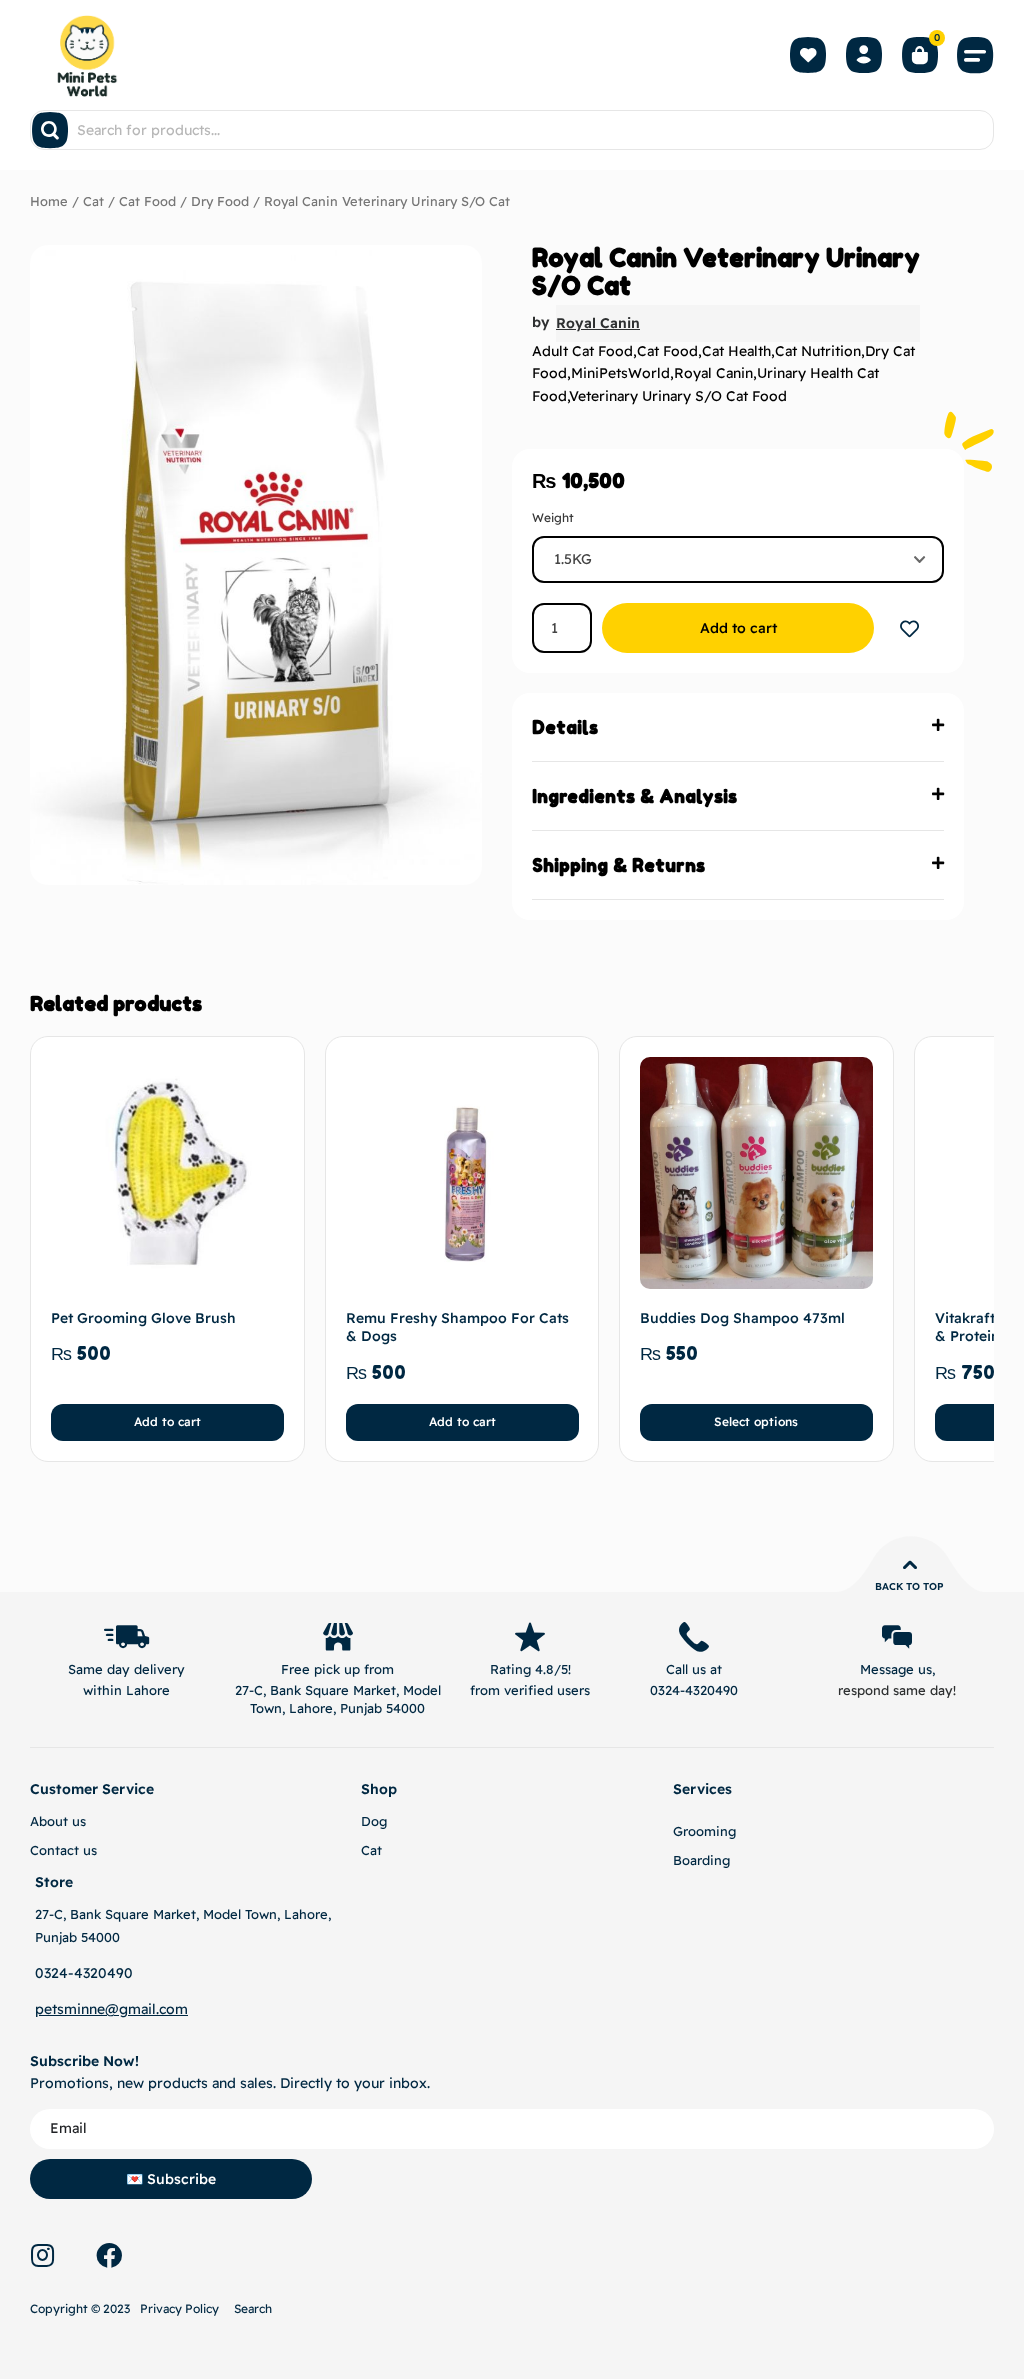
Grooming (704, 1831)
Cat (93, 201)
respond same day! (897, 1690)
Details (565, 727)
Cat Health (736, 351)
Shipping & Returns (618, 865)
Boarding (701, 1860)
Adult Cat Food (582, 351)
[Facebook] (109, 2255)
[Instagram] (42, 2255)
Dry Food (220, 201)
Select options (757, 1421)
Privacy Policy (179, 2308)
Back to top (909, 1586)
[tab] (738, 727)
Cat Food (147, 201)
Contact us (63, 1850)
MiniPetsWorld (620, 373)
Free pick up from (337, 1669)
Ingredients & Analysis (634, 796)
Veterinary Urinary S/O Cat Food (678, 396)
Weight (553, 517)
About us (58, 1821)
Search (253, 2308)
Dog (374, 1821)
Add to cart (738, 628)
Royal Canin (598, 323)
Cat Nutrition (818, 351)
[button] (976, 55)
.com (172, 2009)
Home (49, 201)
